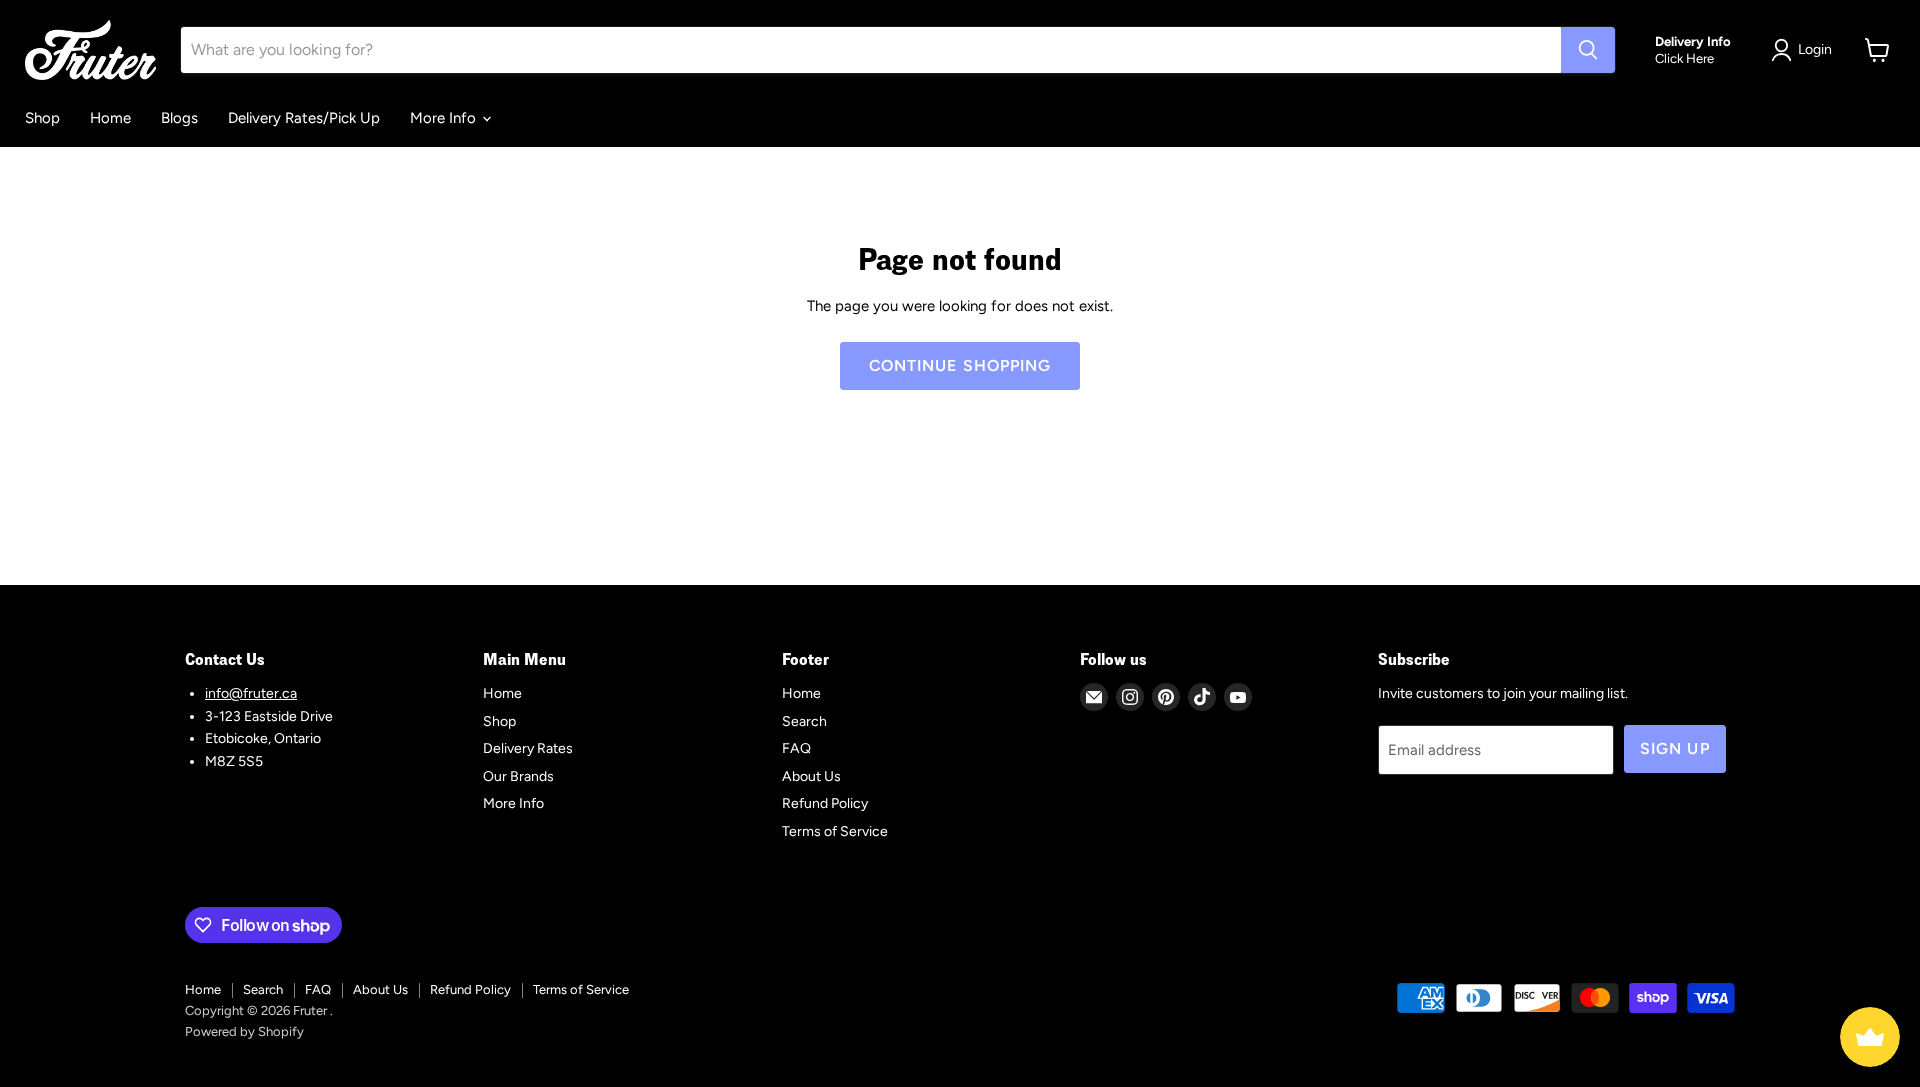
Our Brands (518, 776)
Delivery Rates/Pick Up (304, 118)
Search (804, 721)
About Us (811, 776)
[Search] (1588, 50)
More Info (445, 118)
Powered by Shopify (244, 1031)
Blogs (179, 118)
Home (110, 118)
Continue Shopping (960, 365)
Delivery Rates (528, 748)
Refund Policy (825, 803)
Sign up (1675, 748)
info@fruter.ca (251, 693)
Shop (42, 118)
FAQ (796, 748)
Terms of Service (835, 831)
